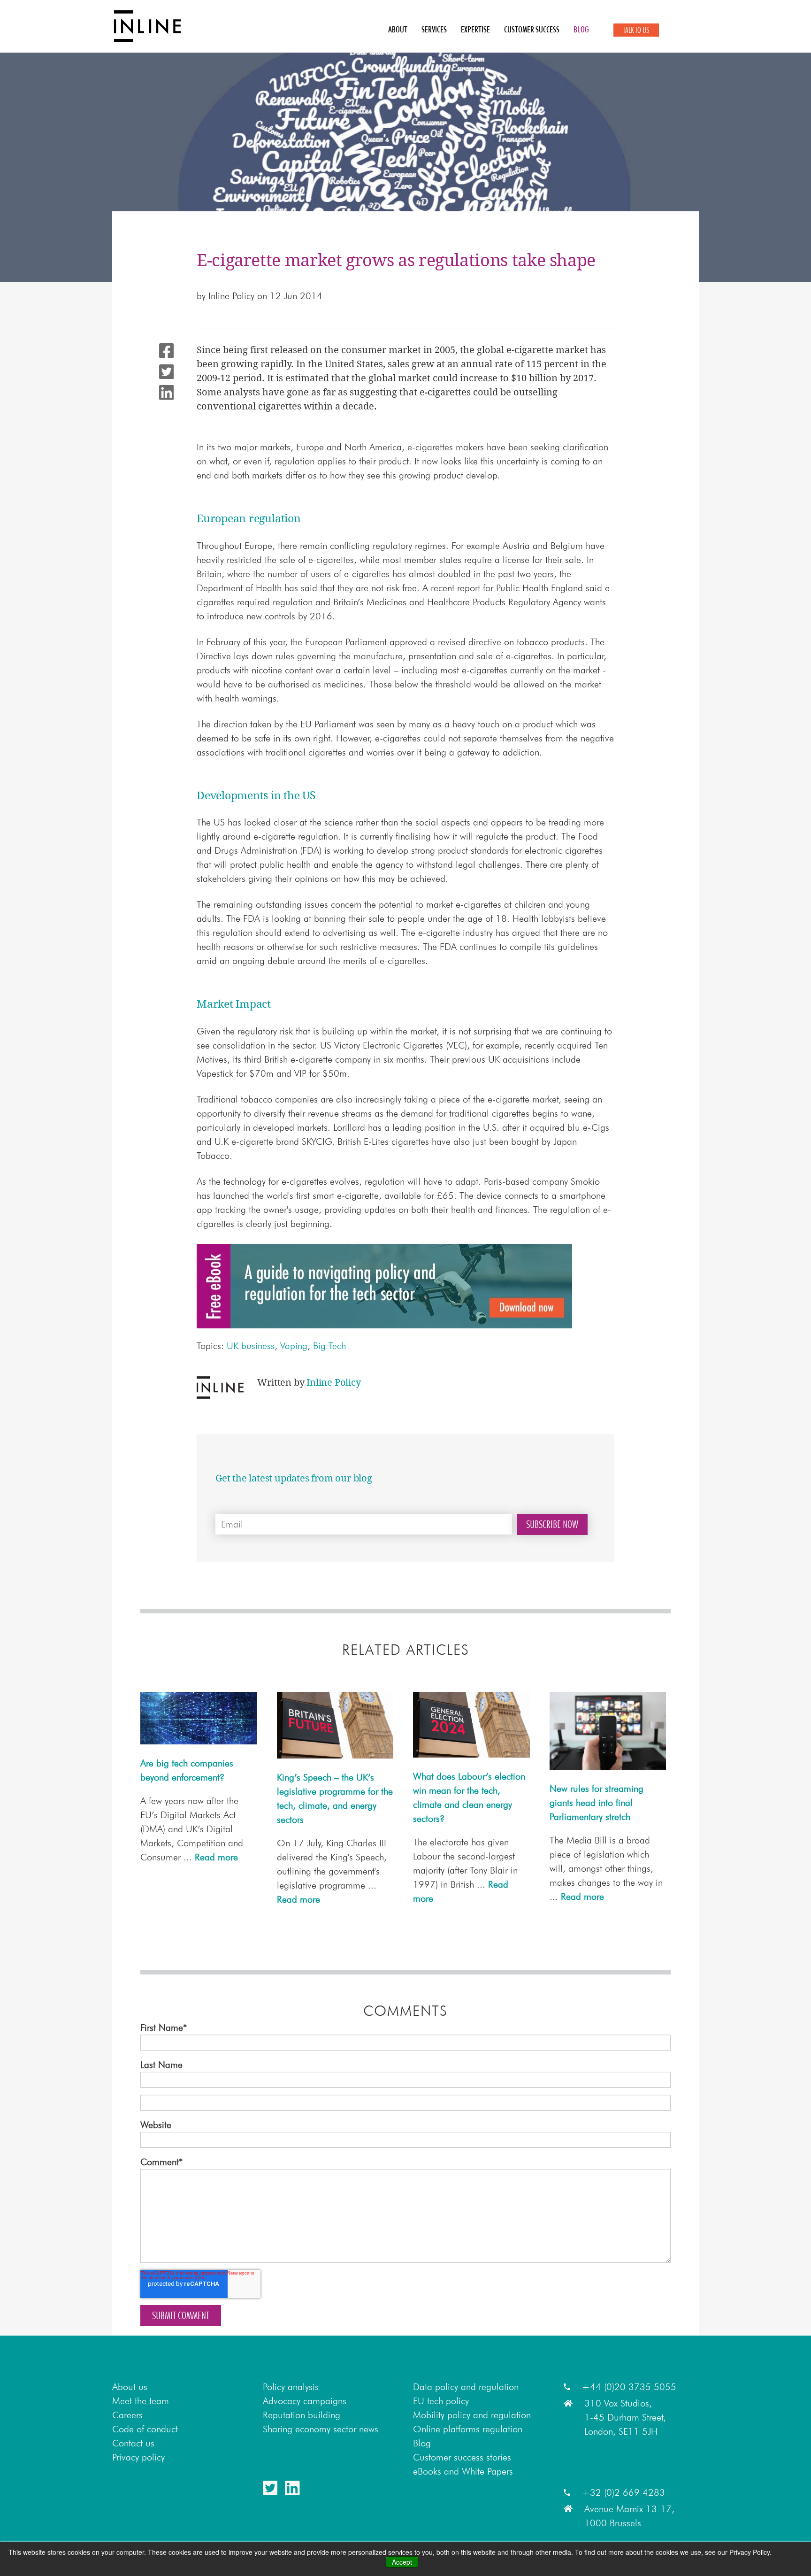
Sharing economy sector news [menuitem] (321, 2429)
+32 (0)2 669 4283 (624, 2492)
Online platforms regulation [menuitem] (468, 2429)
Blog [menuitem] (581, 30)
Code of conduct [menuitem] (145, 2429)
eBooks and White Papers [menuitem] (463, 2471)
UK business (251, 1346)
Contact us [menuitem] (133, 2443)
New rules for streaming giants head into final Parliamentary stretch (597, 1803)
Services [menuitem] (434, 30)
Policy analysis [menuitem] (291, 2387)
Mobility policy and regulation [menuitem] (472, 2415)
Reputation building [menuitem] (302, 2415)
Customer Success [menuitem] (532, 30)
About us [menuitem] (130, 2387)
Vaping (294, 1346)
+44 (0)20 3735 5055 (629, 2387)
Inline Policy (231, 296)
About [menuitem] (398, 30)
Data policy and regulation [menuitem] (466, 2387)
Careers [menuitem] (127, 2415)
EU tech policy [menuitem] (441, 2401)
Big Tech (329, 1346)
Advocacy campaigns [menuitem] (305, 2401)
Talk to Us (636, 30)
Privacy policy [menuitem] (138, 2457)
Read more (216, 1857)
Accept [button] (402, 2562)
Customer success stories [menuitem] (462, 2457)
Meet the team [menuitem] (141, 2401)
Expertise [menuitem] (475, 30)
